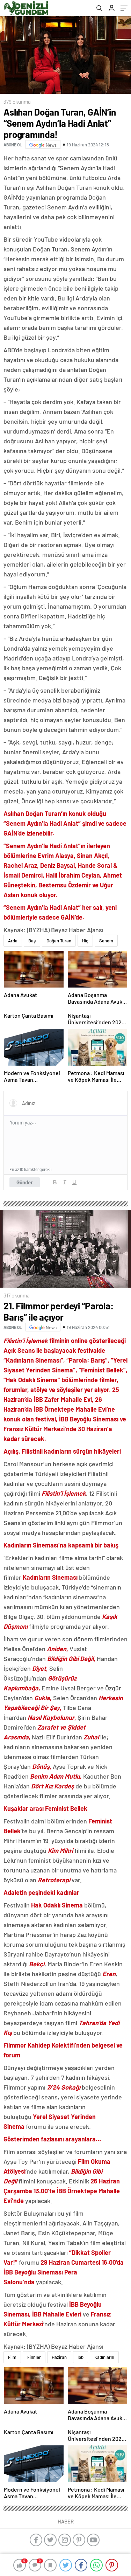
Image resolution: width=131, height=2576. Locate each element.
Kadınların (104, 2357)
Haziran (59, 2357)
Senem (106, 941)
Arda (13, 941)
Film (12, 2357)
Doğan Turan (59, 941)
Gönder (25, 1182)
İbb (81, 2357)
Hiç (85, 941)
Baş (32, 941)
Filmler (34, 2357)
